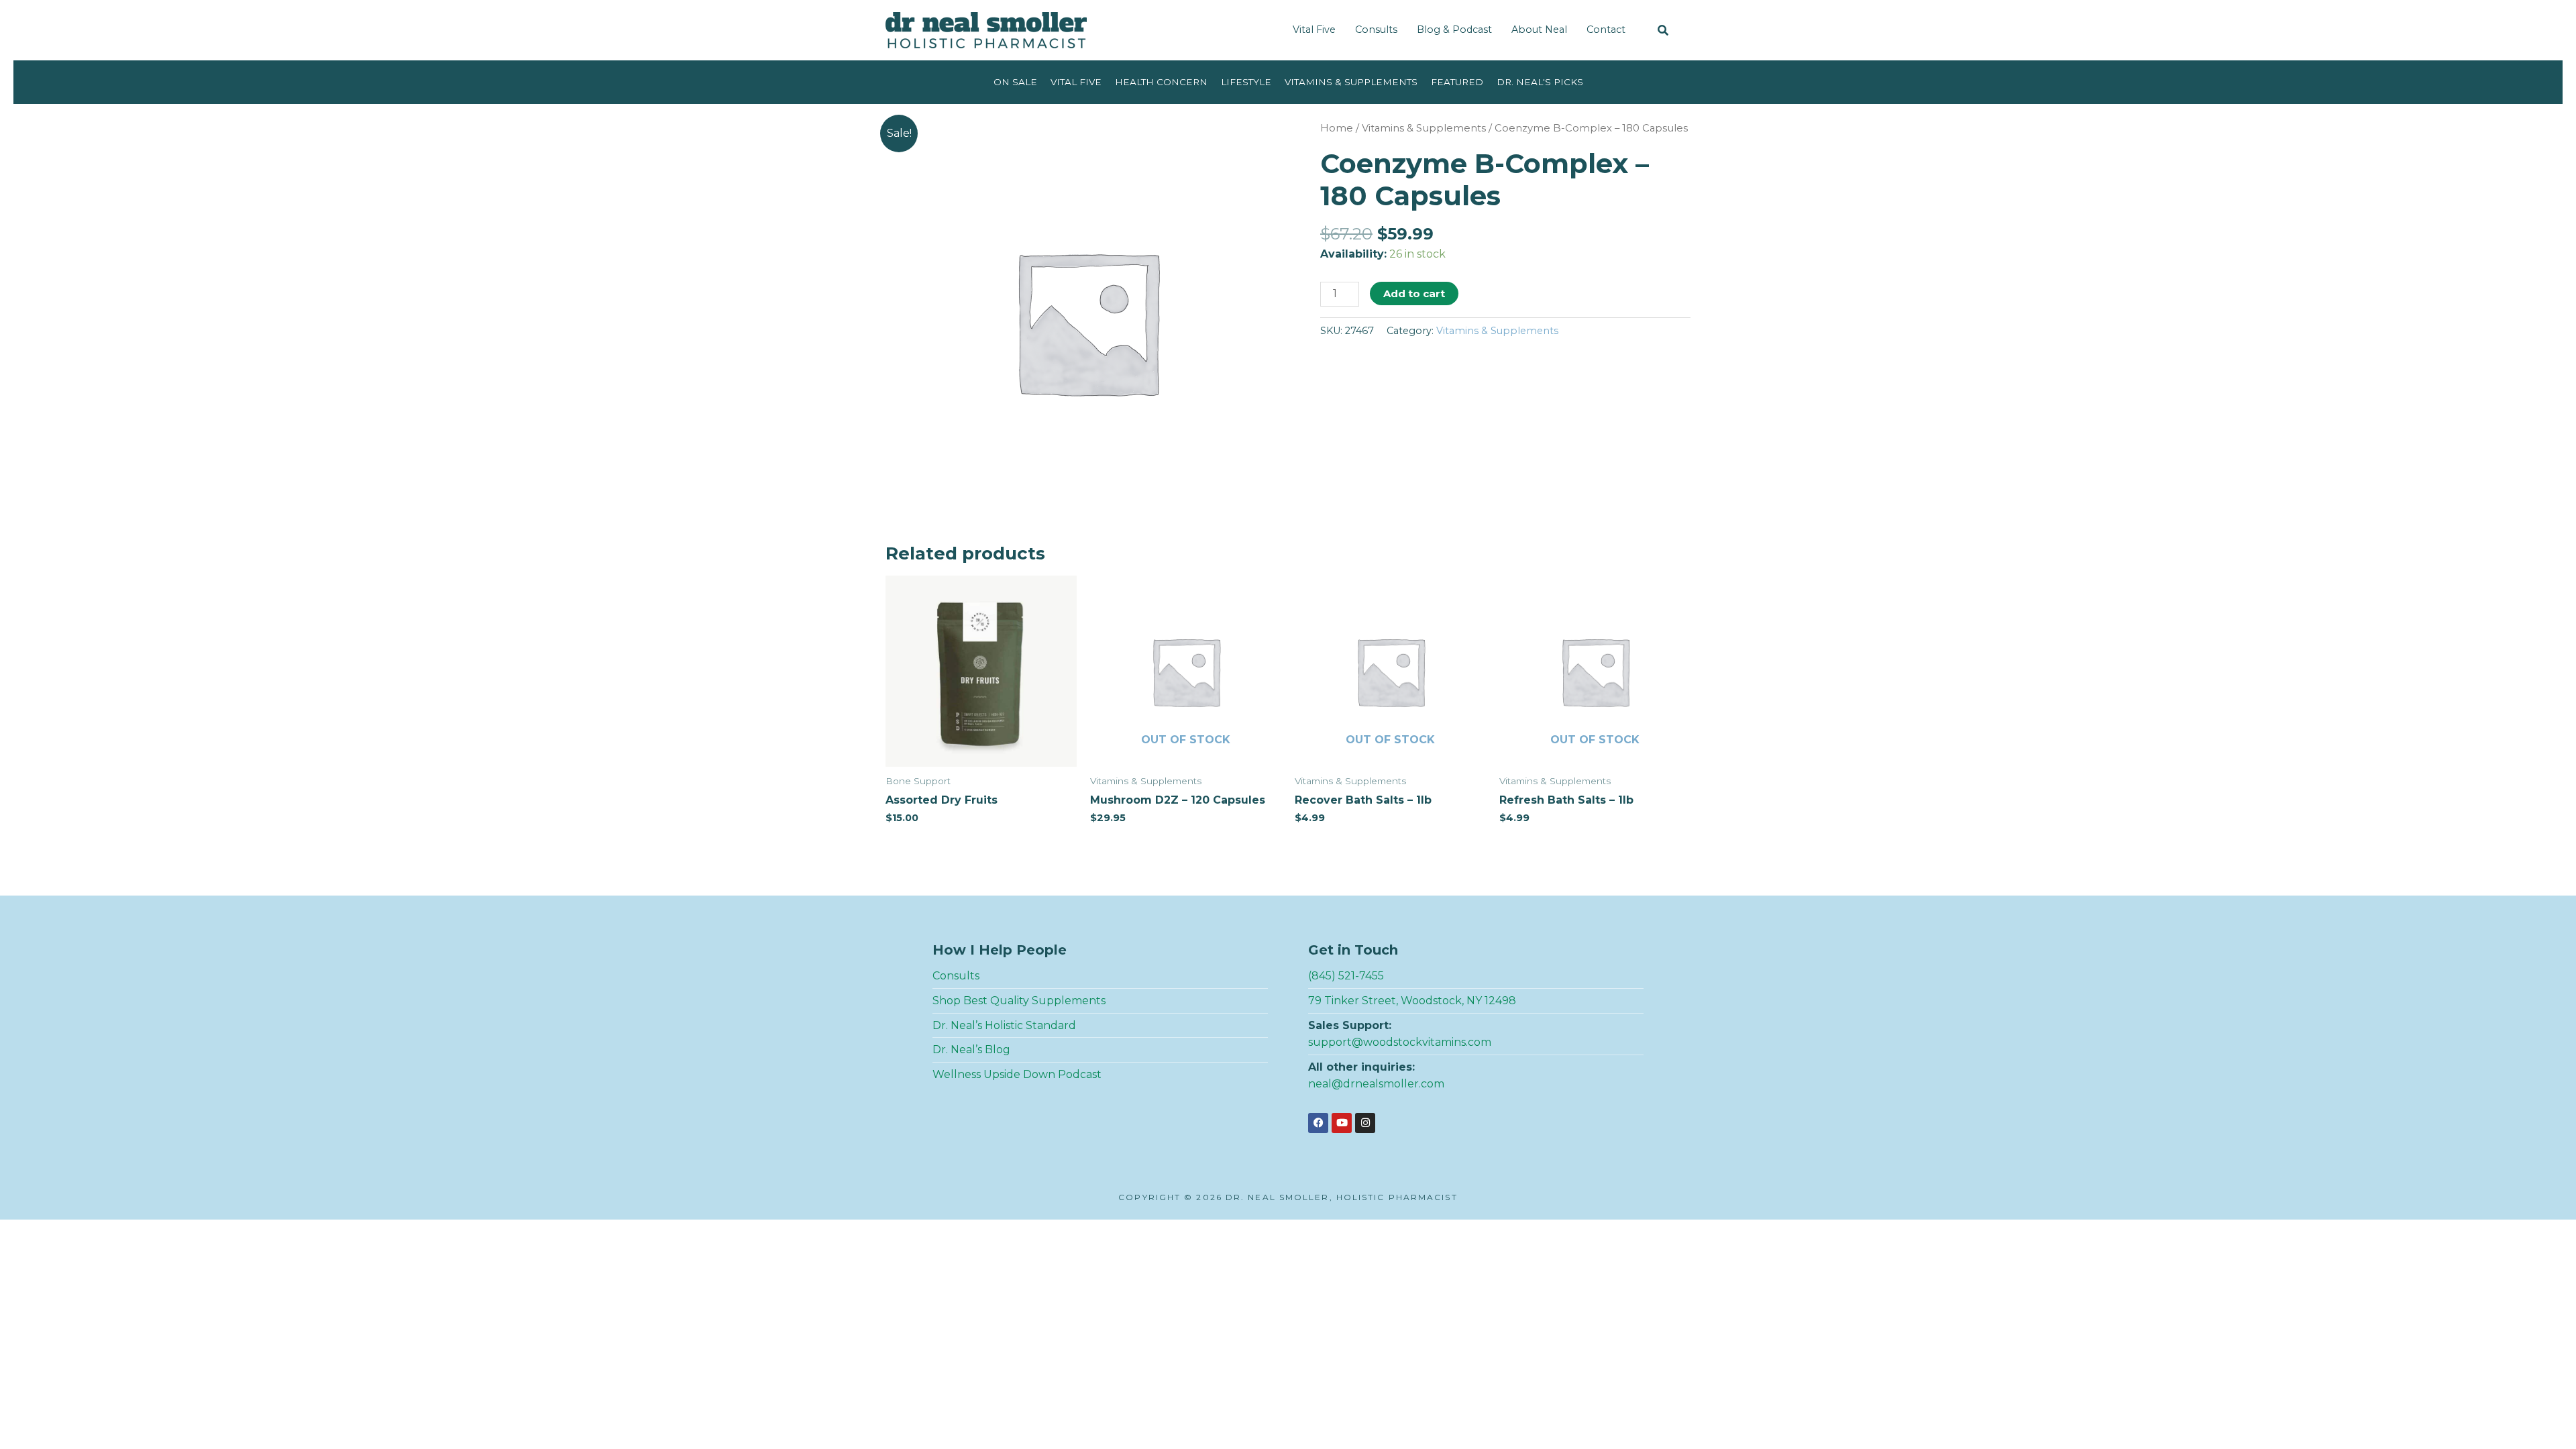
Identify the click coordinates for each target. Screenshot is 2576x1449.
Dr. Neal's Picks (1540, 82)
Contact (1606, 30)
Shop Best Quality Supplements (1019, 1001)
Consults (1376, 30)
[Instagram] (1365, 1123)
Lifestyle (1246, 82)
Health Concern (1161, 82)
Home (1337, 128)
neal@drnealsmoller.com (1376, 1084)
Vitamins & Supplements (1351, 82)
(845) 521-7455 (1346, 976)
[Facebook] (1318, 1123)
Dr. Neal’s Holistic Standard (1004, 1025)
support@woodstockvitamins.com (1400, 1042)
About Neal (1539, 30)
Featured (1457, 82)
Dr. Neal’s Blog (971, 1050)
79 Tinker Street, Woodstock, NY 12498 (1412, 1001)
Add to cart (1414, 293)
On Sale (1015, 82)
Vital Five (1314, 30)
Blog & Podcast (1454, 30)
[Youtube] (1342, 1123)
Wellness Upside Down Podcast (1017, 1074)
